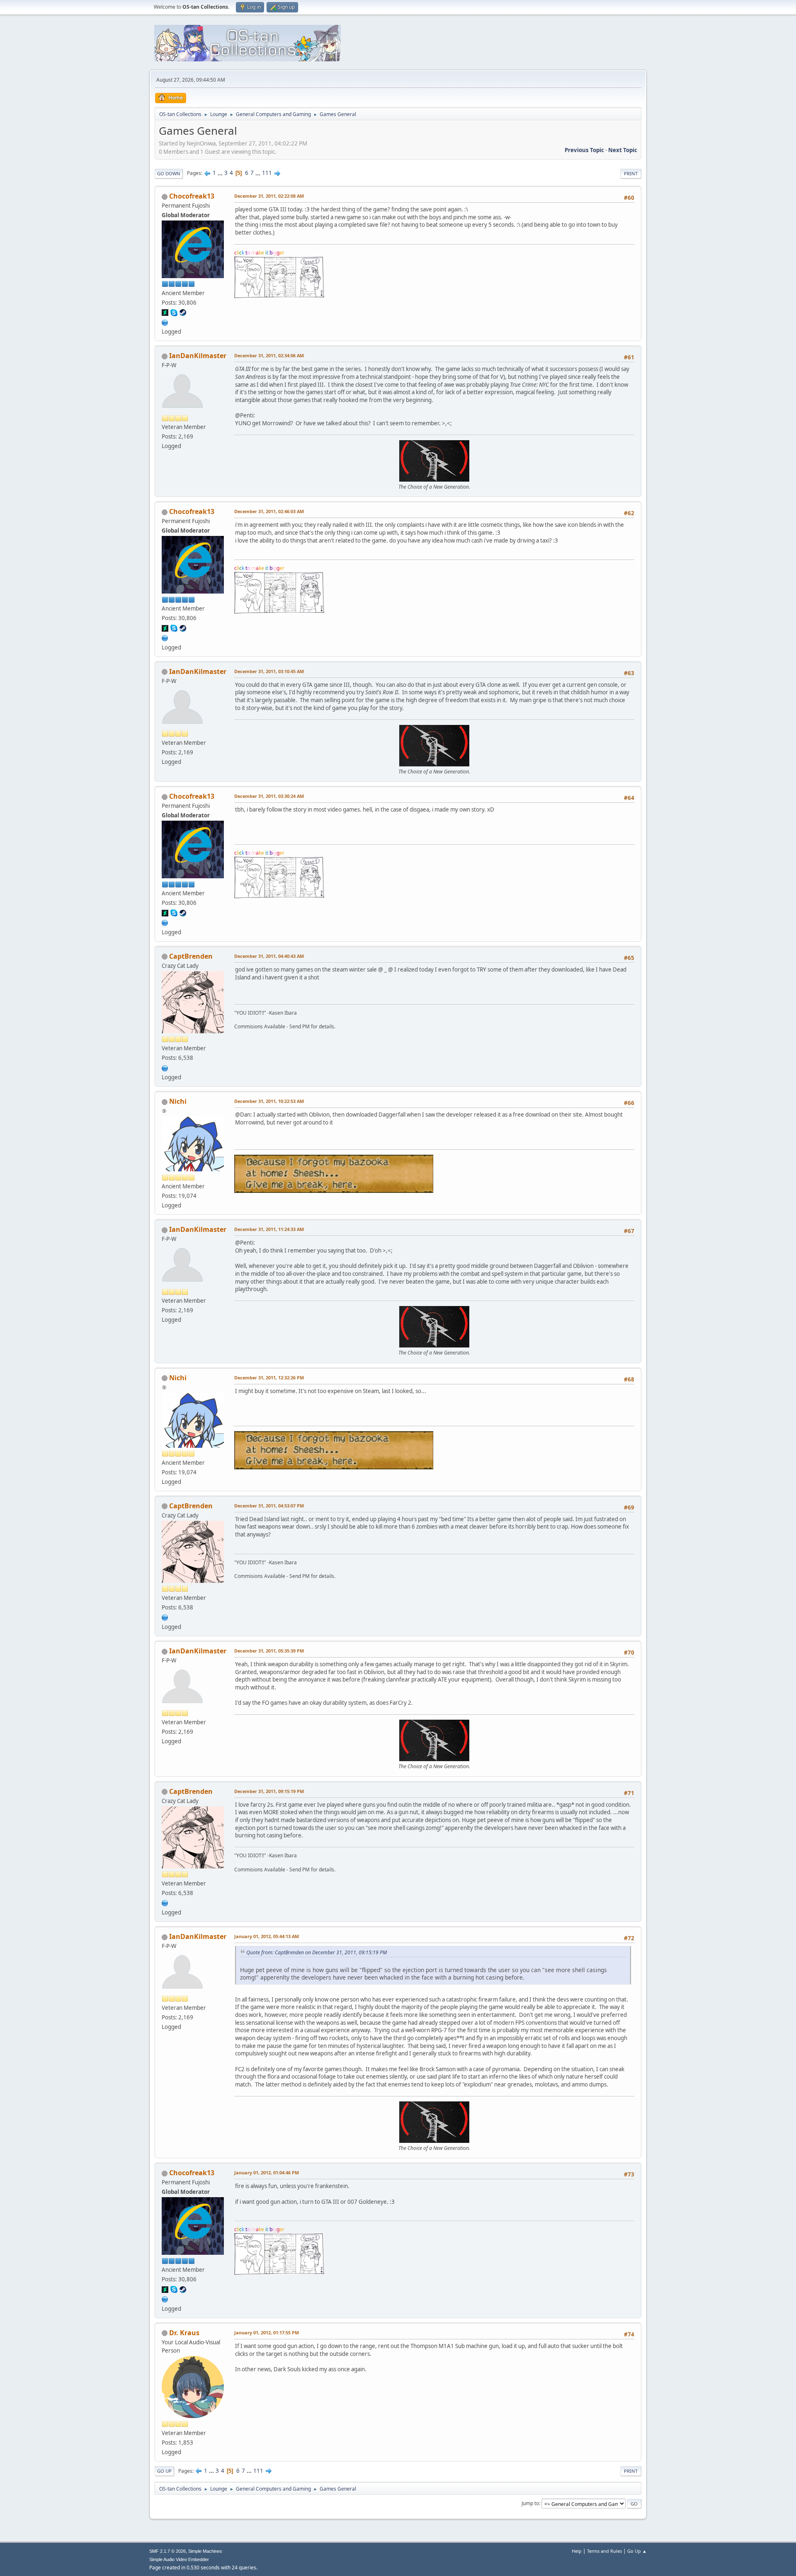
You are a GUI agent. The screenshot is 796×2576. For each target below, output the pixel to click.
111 (267, 173)
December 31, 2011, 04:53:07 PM (269, 1506)
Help (577, 2551)
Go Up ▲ (637, 2551)
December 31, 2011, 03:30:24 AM (269, 796)
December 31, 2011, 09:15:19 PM (269, 1791)
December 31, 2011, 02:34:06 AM (269, 355)
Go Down (169, 173)
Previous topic (584, 150)
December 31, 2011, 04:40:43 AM (269, 956)
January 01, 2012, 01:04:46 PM (267, 2173)
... (221, 173)
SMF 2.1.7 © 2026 (167, 2551)
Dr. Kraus (184, 2333)
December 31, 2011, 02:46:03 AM (269, 511)
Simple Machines (205, 2551)
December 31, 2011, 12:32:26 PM (269, 1378)
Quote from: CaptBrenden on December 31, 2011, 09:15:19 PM (317, 1952)
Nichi (178, 1101)
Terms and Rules (604, 2551)
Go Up (164, 2471)
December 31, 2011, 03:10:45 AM (269, 671)
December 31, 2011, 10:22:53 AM (269, 1101)
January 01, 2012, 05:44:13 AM (267, 1936)
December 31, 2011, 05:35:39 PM (269, 1651)
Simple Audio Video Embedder (179, 2559)
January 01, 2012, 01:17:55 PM (267, 2332)
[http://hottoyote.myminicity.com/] (165, 322)
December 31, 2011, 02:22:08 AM (269, 196)
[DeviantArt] (165, 1067)
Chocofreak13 (192, 196)
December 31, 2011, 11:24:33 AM (269, 1229)
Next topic (623, 150)
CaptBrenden (191, 956)
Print (631, 173)
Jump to (530, 2503)
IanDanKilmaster (198, 356)
